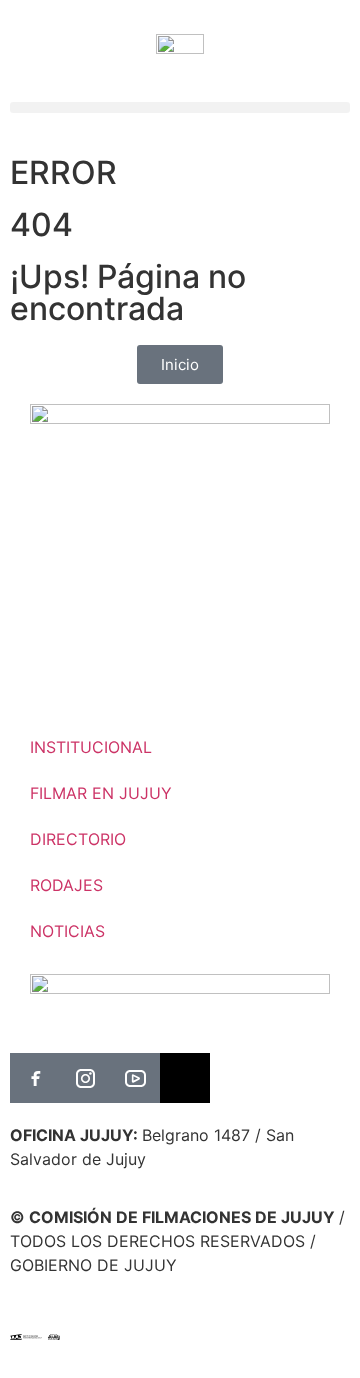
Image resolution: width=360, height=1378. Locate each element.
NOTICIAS (67, 931)
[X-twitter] (185, 1078)
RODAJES (66, 885)
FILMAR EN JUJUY (101, 793)
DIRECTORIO (78, 839)
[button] (180, 107)
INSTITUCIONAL (91, 747)
